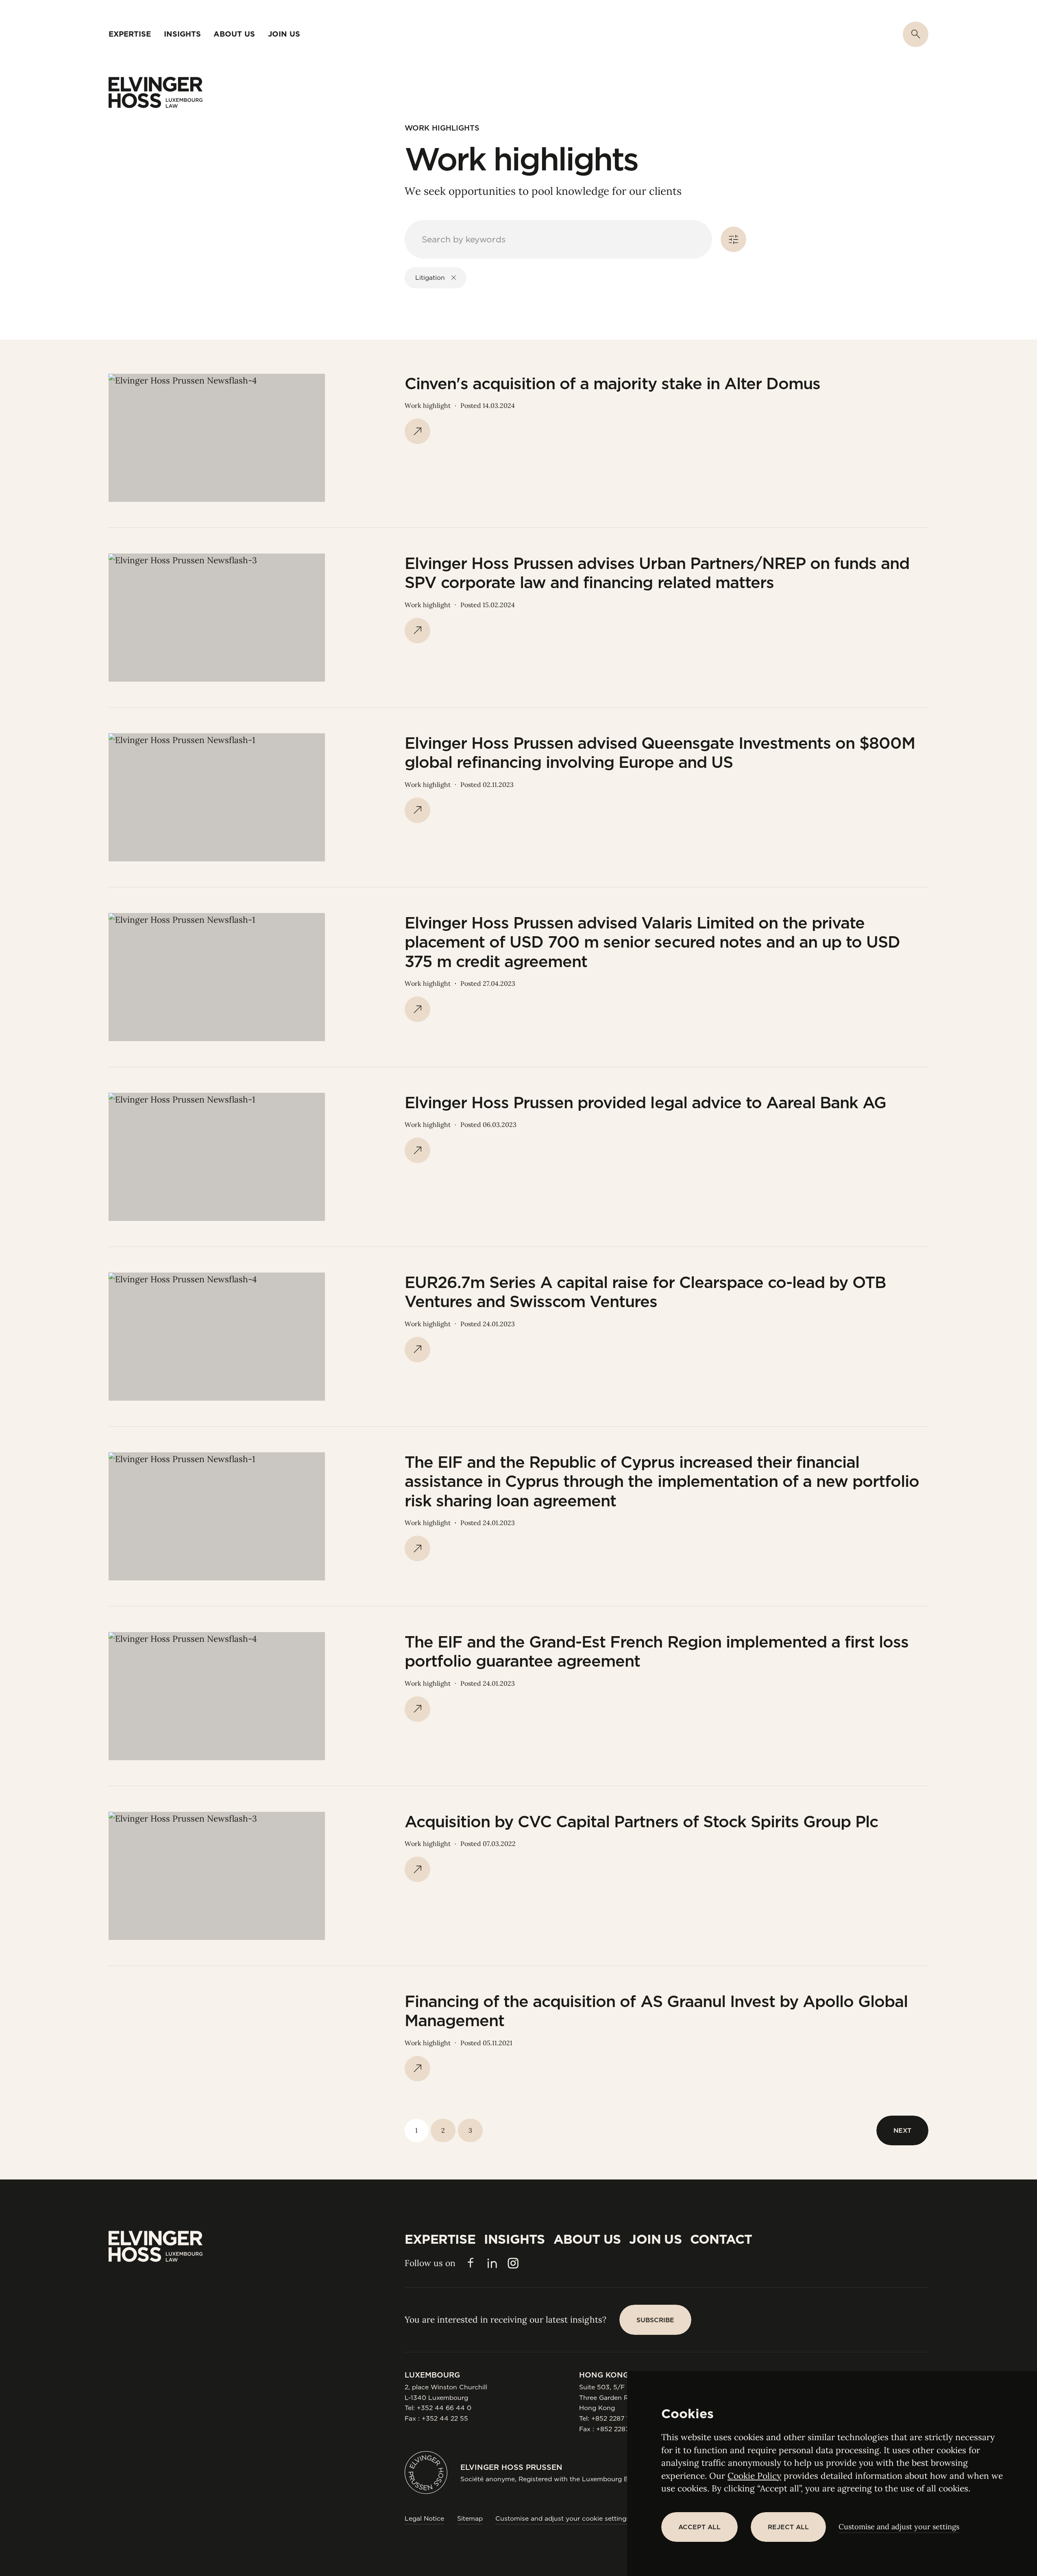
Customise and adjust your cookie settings (562, 2518)
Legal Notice (424, 2518)
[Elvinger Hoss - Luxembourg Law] (156, 93)
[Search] (916, 34)
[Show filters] (733, 239)
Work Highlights (442, 128)
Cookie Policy (754, 2476)
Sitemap (470, 2518)
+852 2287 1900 (617, 2418)
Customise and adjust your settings (899, 2527)
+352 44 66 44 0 (444, 2408)
